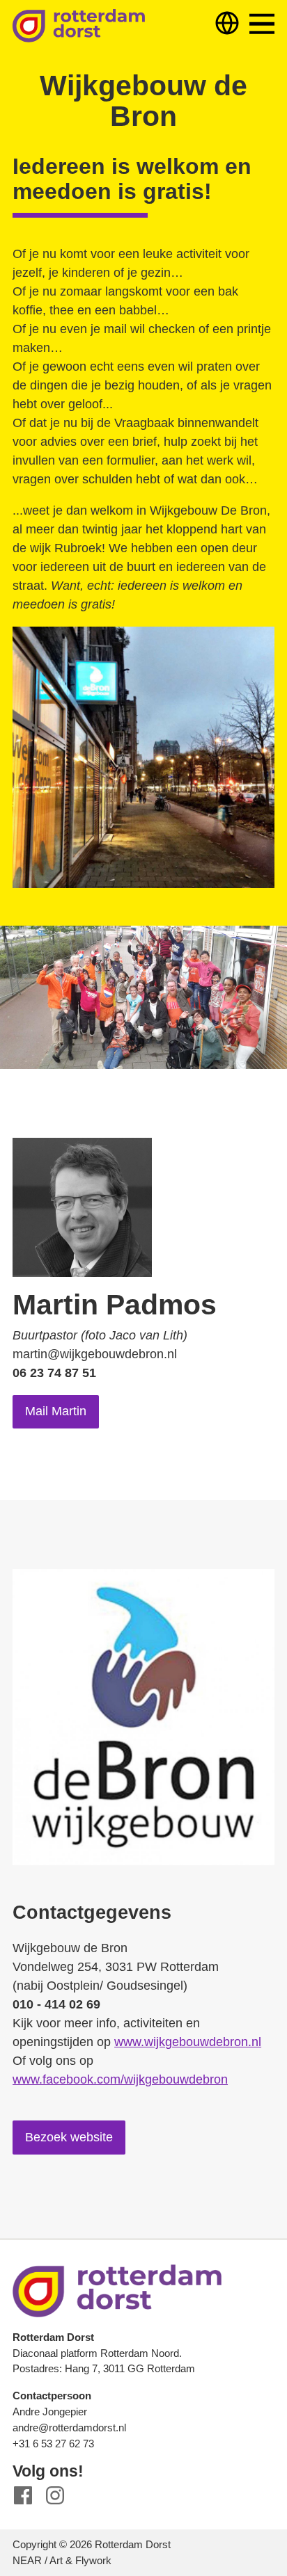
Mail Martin (56, 1411)
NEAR (27, 2560)
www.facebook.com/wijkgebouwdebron (120, 2079)
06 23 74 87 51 (54, 1373)
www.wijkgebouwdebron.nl (188, 2042)
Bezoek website (69, 2137)
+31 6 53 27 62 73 (53, 2444)
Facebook (23, 2496)
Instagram (55, 2496)
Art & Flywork (80, 2560)
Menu (262, 24)
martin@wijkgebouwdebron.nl (95, 1354)
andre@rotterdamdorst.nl (69, 2428)
